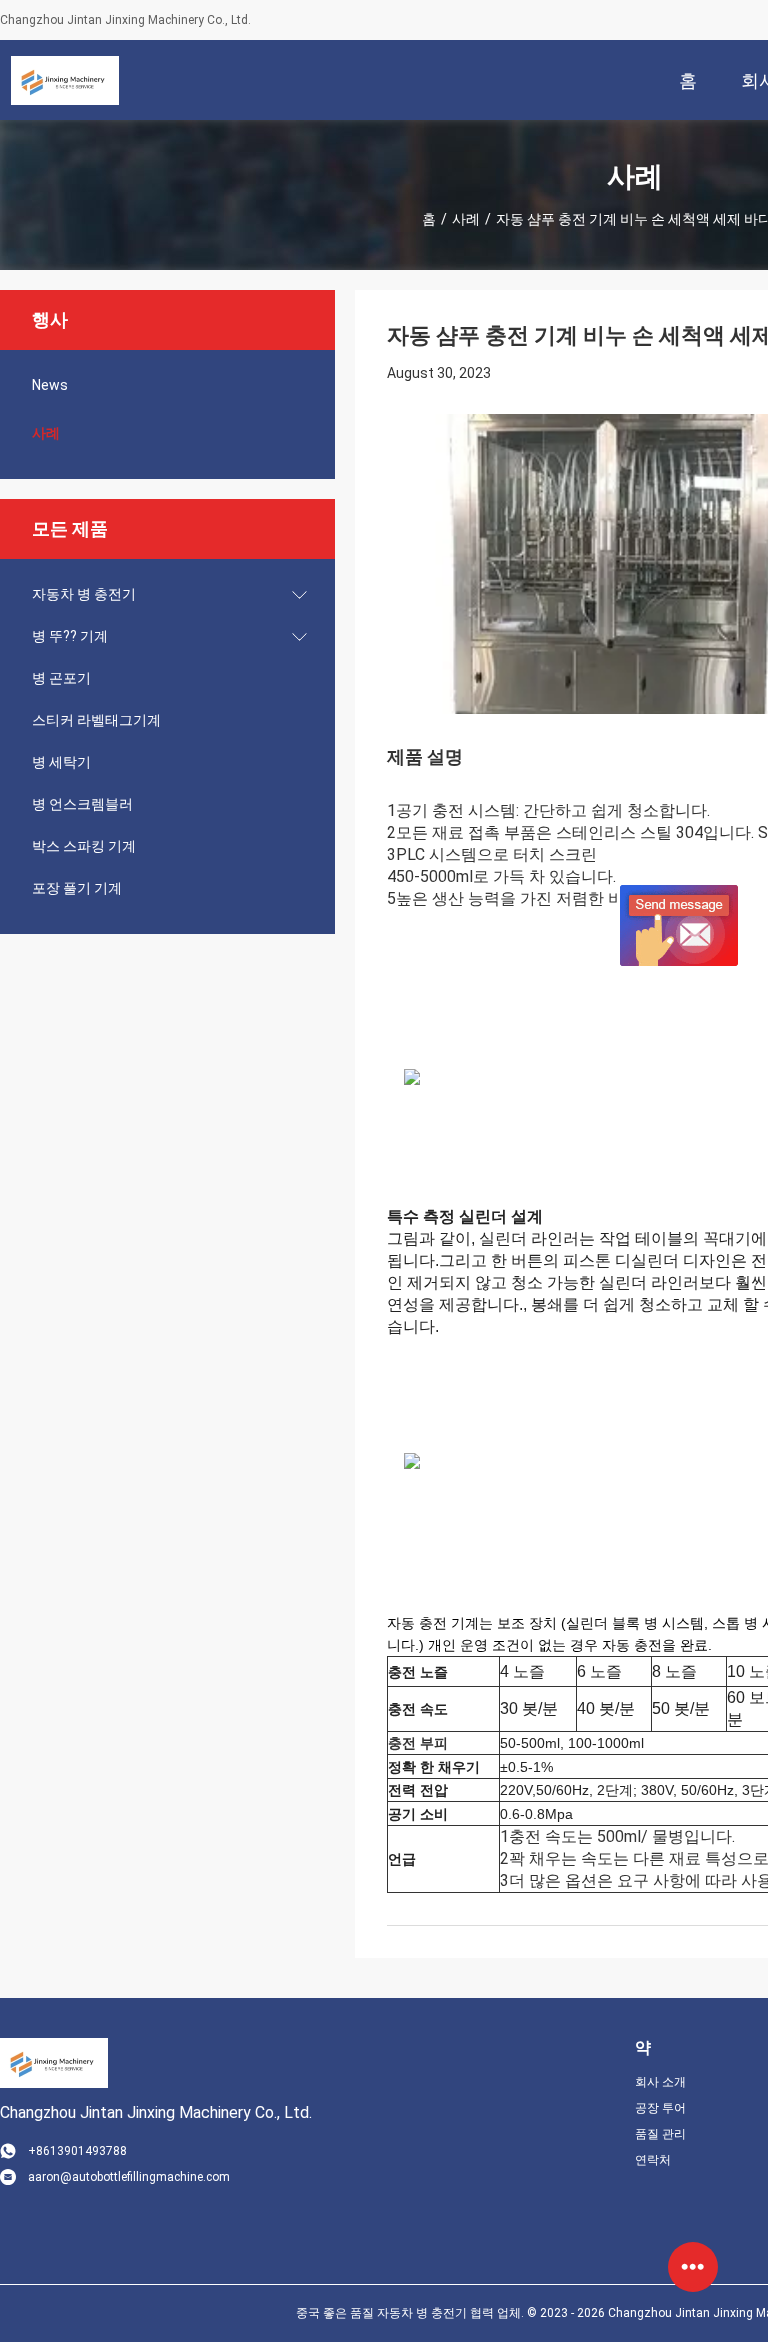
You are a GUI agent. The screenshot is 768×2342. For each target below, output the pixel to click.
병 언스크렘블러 (82, 804)
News (50, 385)
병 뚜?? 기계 (70, 636)
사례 (466, 219)
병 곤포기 (61, 678)
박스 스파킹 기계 (84, 846)
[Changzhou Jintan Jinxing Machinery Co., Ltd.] (65, 80)
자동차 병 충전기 (84, 594)
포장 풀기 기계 (77, 888)
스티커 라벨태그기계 (96, 720)
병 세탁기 (61, 762)
